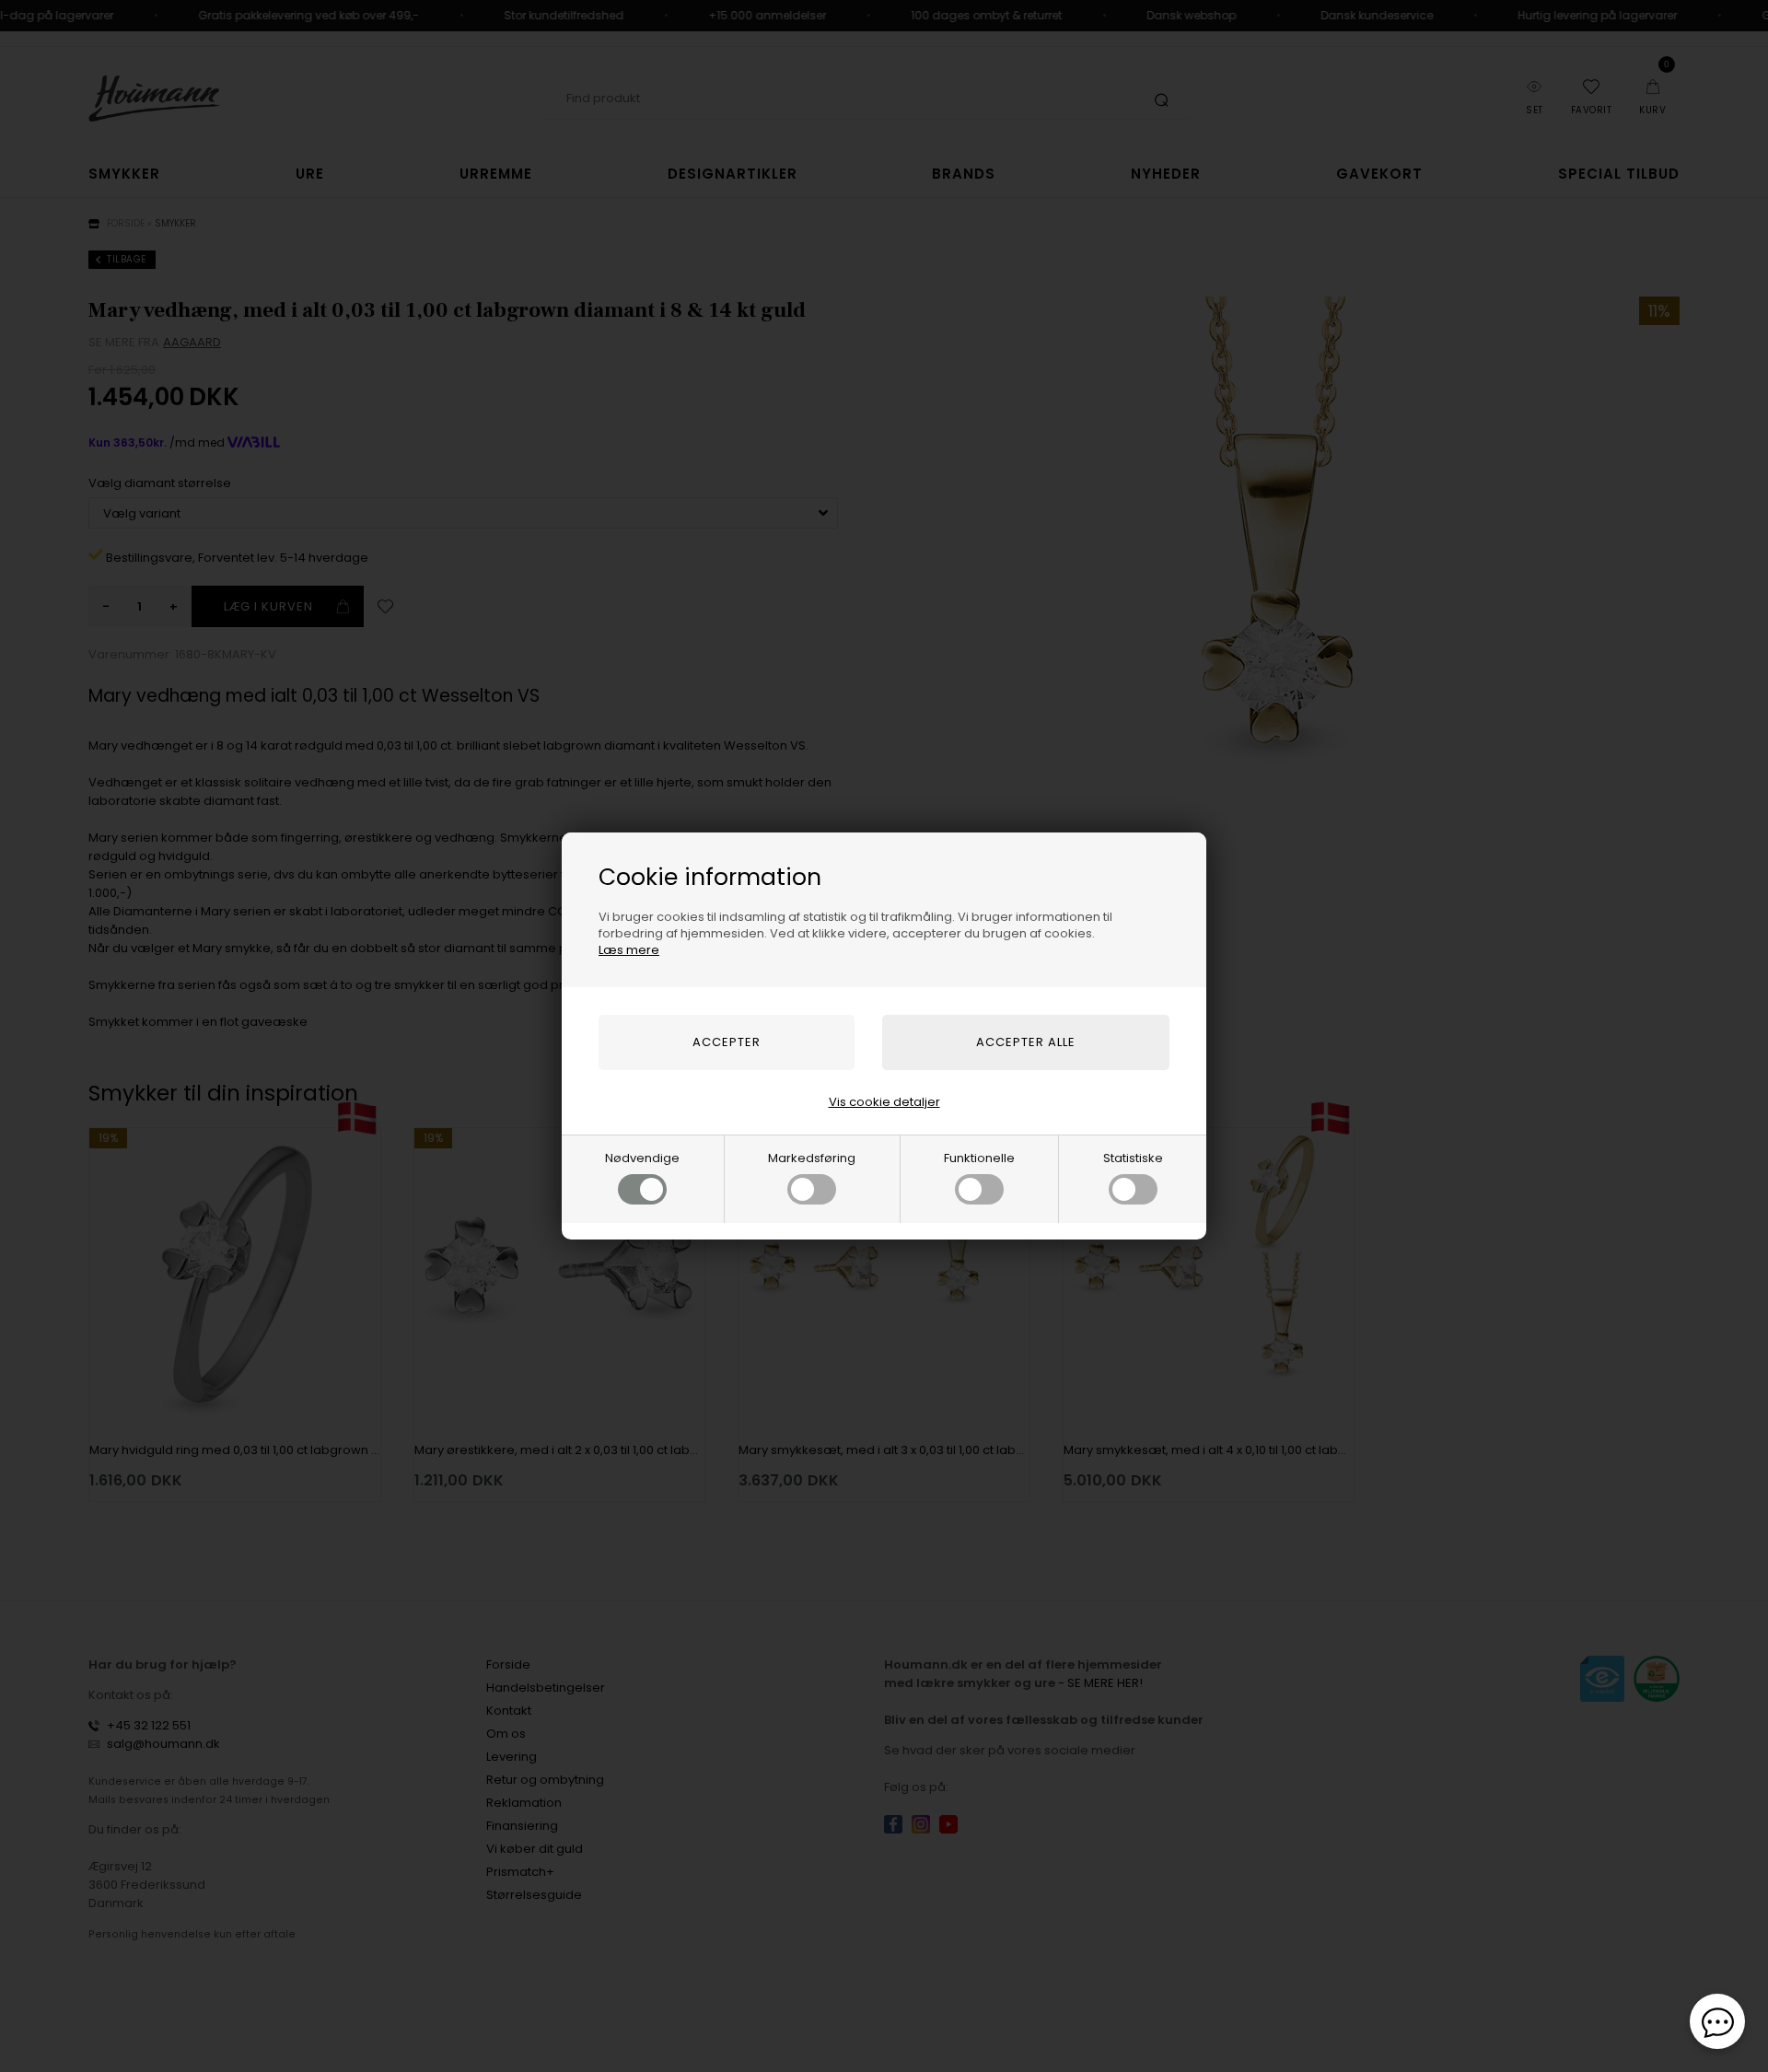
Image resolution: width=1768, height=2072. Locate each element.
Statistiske (1133, 1158)
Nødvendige (642, 1158)
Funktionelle (979, 1158)
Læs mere (629, 950)
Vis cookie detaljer (884, 1102)
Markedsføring (812, 1158)
